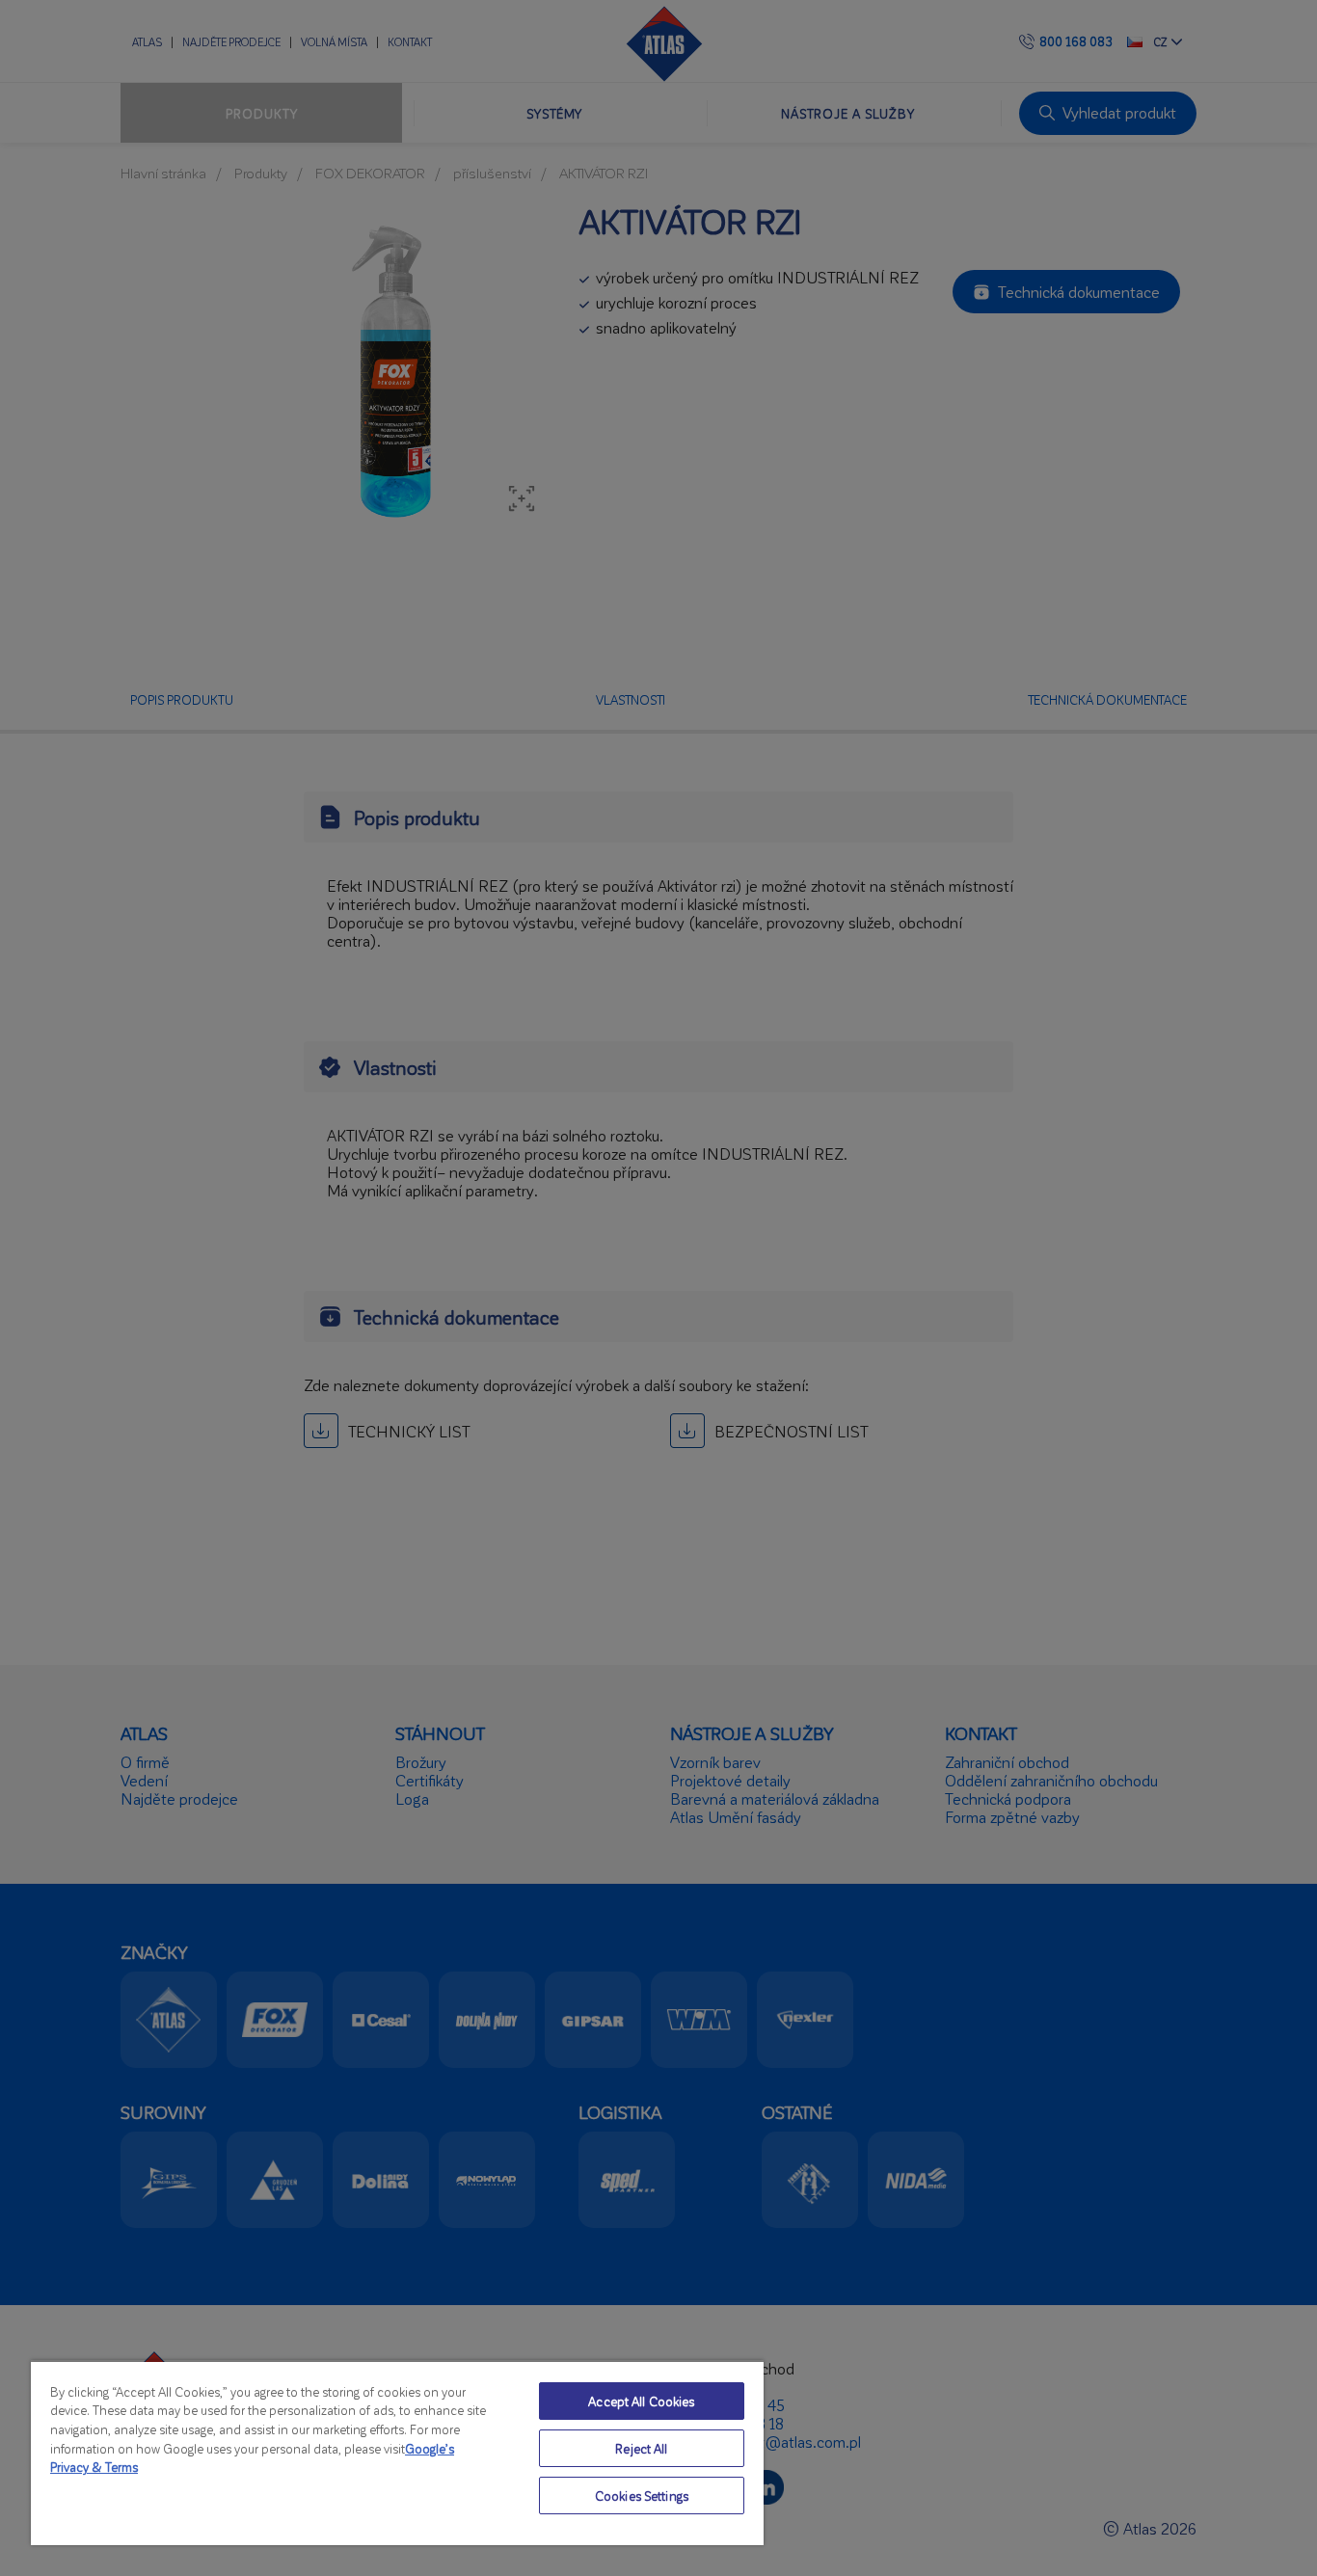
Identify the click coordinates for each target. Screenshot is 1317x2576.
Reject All (641, 2448)
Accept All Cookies (641, 2401)
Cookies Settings (642, 2495)
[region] (397, 2453)
